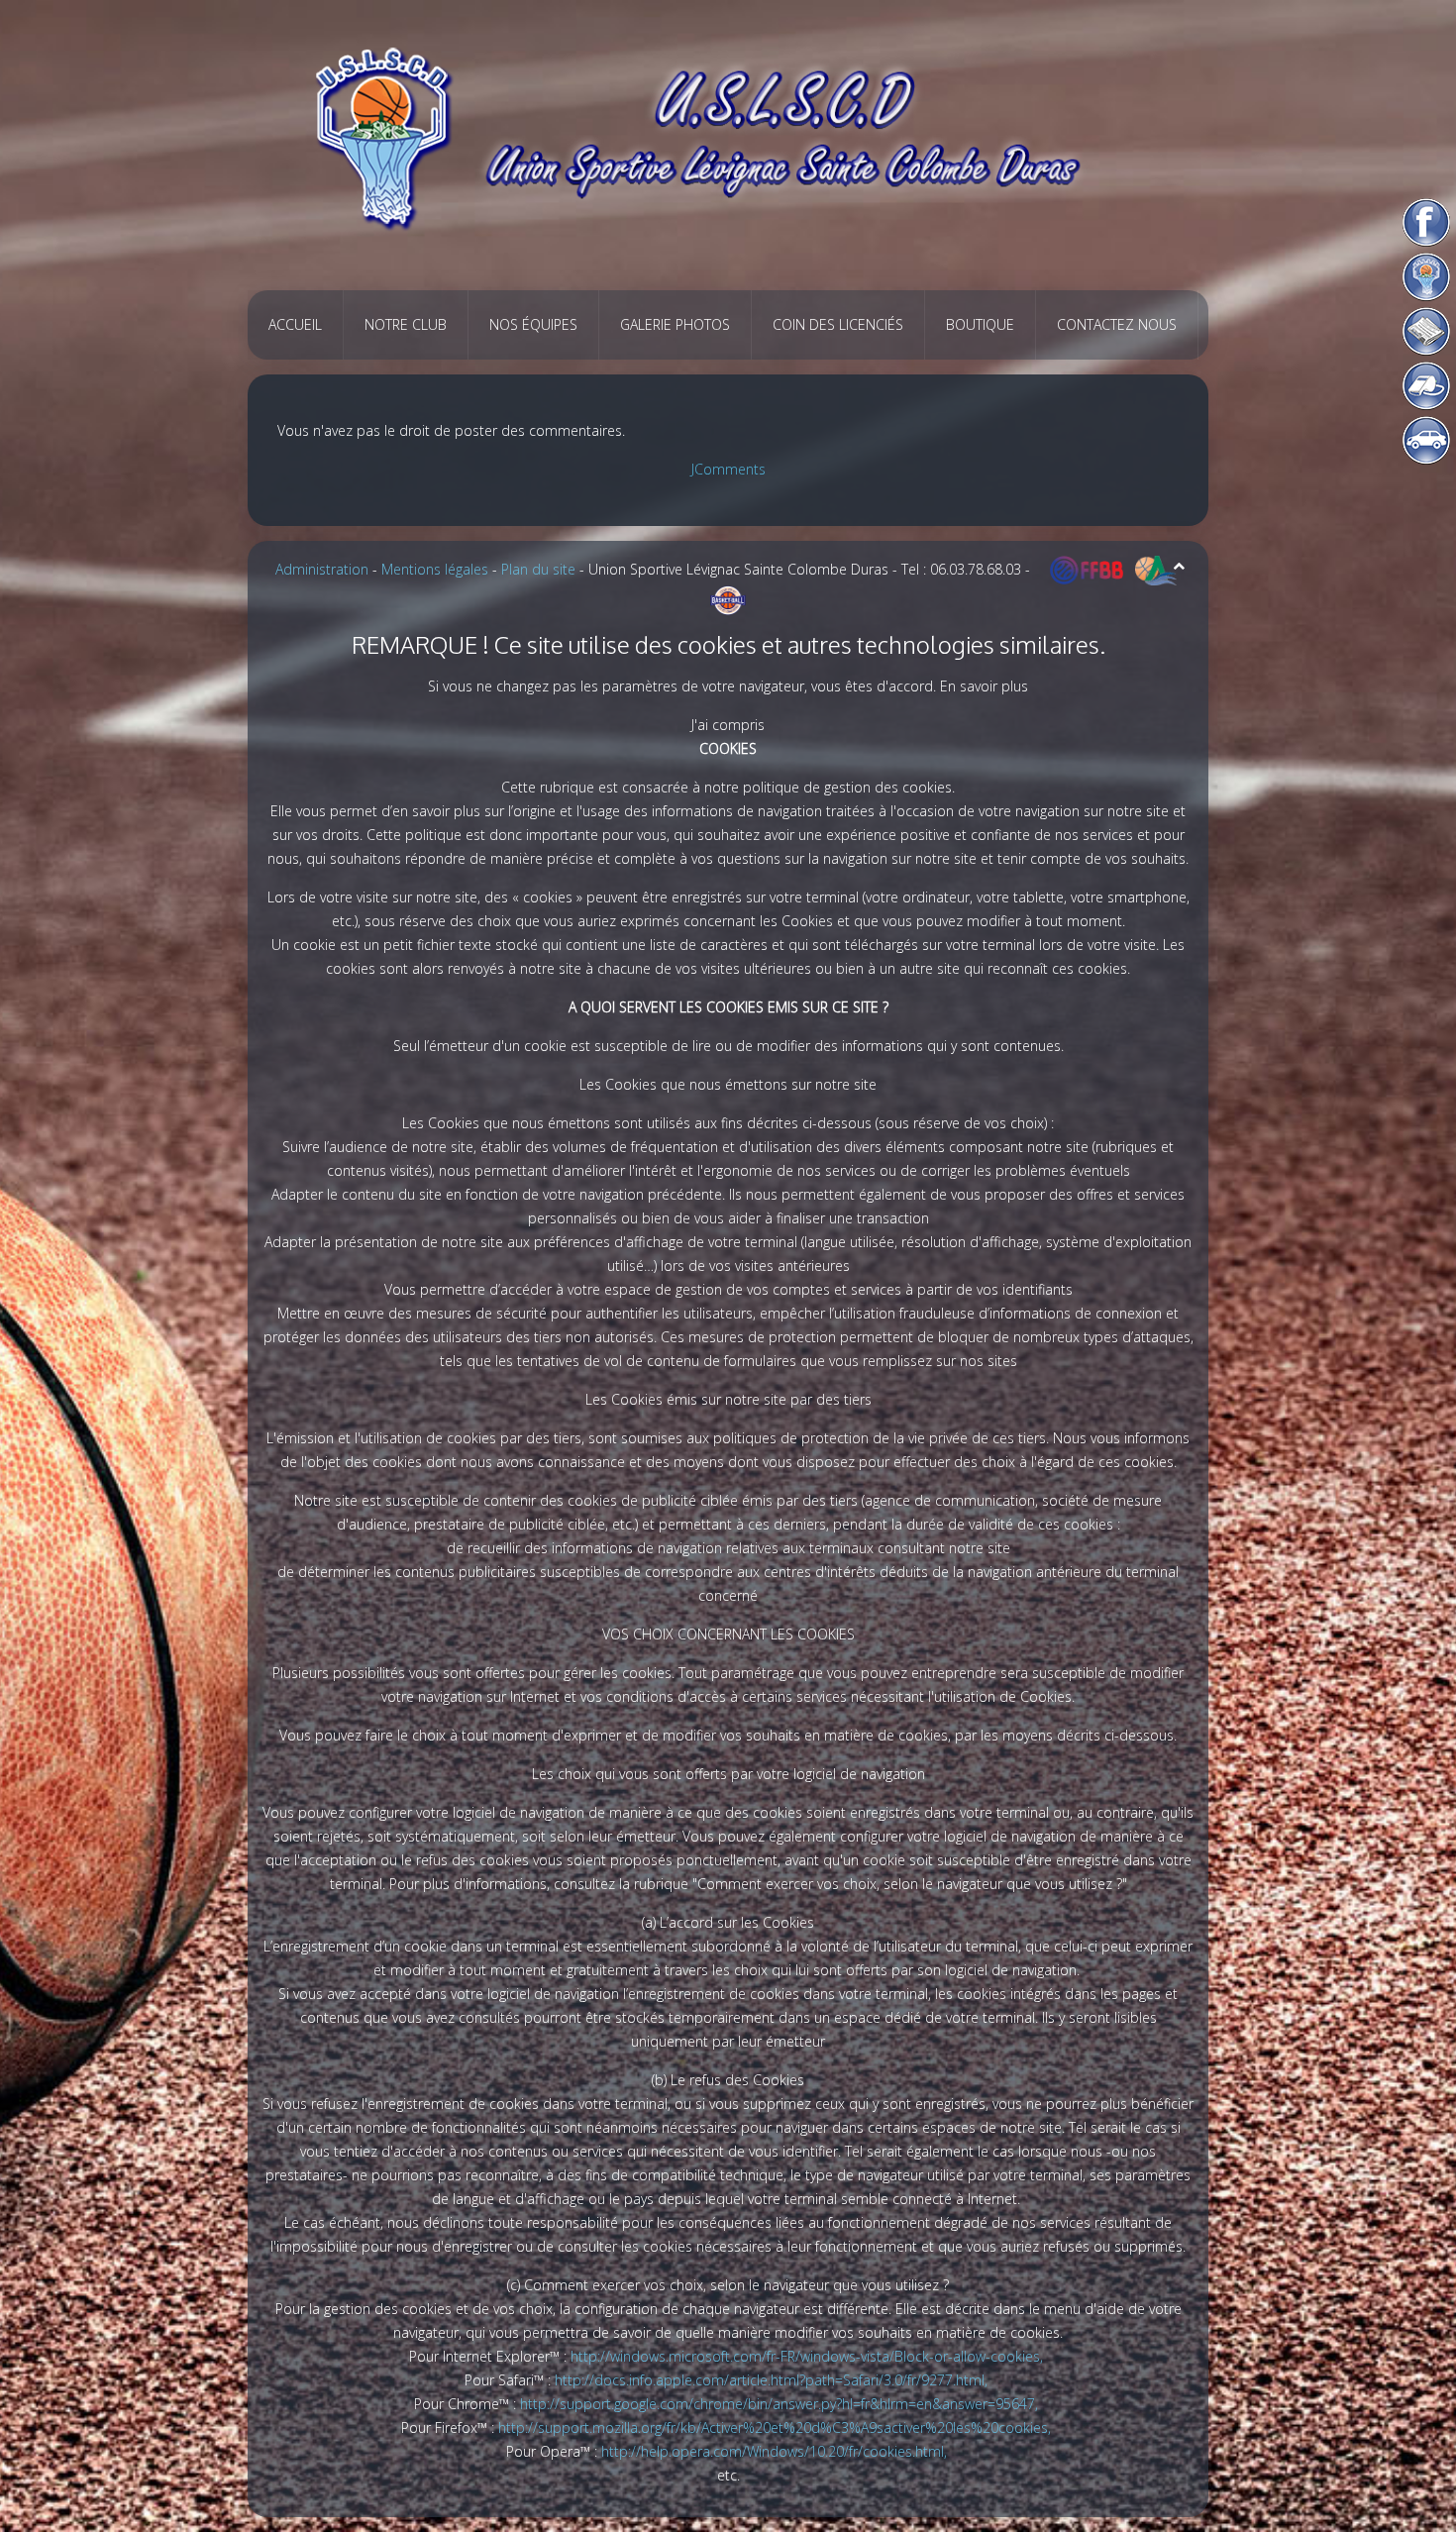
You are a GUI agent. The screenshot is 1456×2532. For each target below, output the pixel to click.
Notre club (406, 324)
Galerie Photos (675, 324)
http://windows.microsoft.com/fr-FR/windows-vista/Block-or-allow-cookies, (809, 2356)
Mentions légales (435, 569)
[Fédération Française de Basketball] (1087, 569)
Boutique (980, 324)
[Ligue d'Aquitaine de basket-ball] (1156, 569)
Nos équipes (533, 324)
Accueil (295, 324)
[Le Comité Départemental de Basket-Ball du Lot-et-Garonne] (728, 599)
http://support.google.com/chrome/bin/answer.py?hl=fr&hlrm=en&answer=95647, (781, 2404)
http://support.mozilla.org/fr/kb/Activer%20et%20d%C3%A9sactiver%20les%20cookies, (777, 2427)
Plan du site (538, 569)
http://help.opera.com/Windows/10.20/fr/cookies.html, (776, 2451)
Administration (322, 569)
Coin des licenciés (838, 324)
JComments (728, 469)
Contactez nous (1117, 324)
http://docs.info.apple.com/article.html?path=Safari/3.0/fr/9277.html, (773, 2380)
